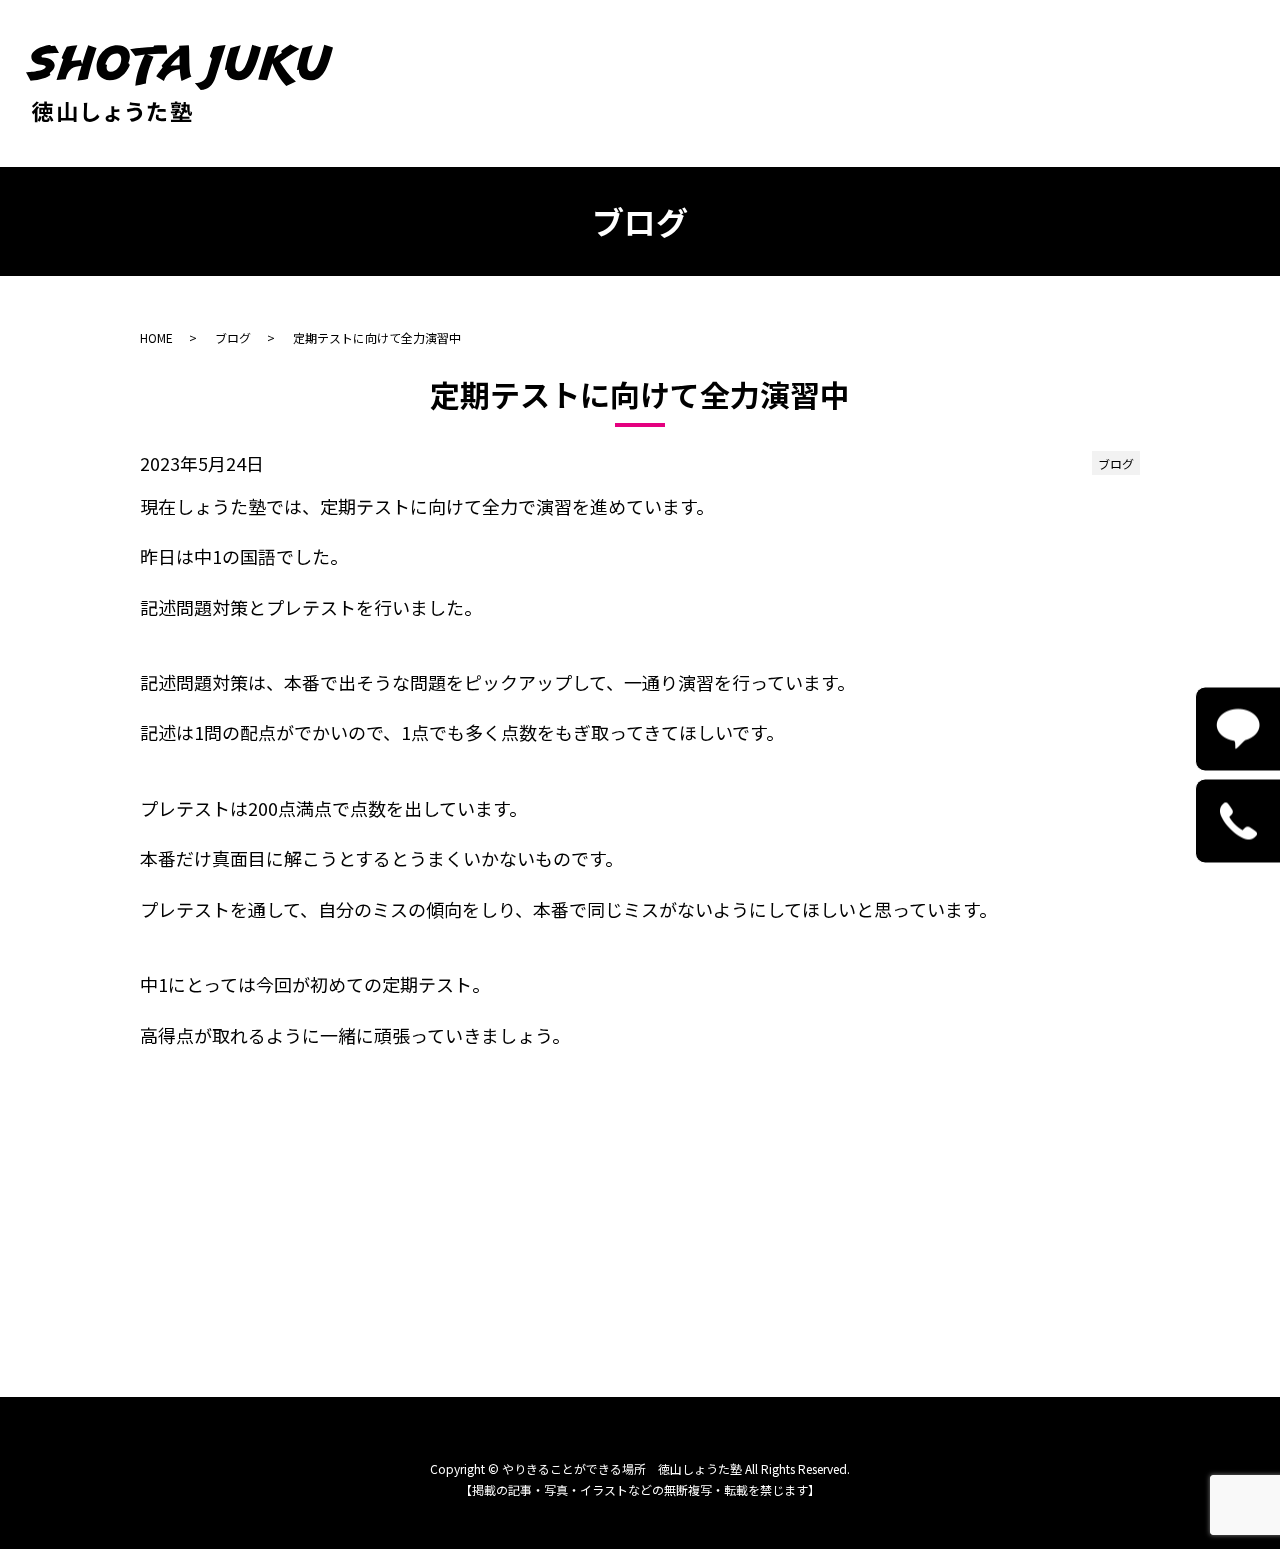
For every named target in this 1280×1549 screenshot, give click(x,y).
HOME (156, 337)
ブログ (233, 337)
